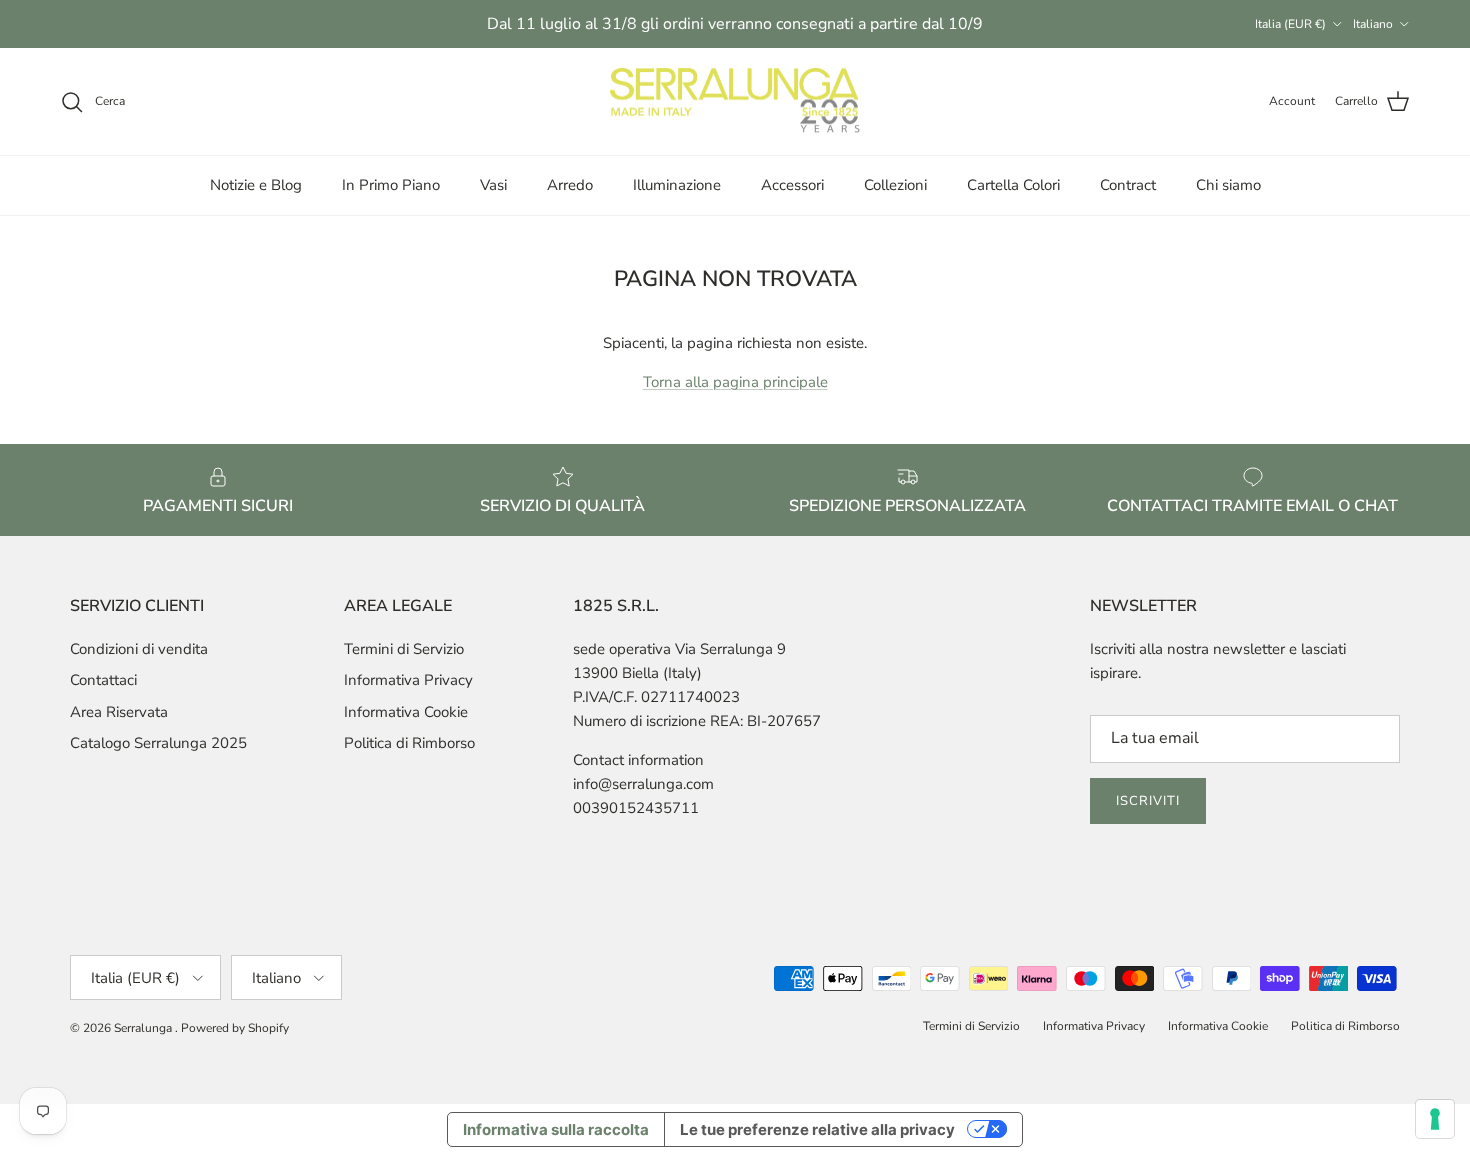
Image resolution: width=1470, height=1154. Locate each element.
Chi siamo (1228, 185)
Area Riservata (119, 712)
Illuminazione (677, 185)
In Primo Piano (391, 185)
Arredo (570, 185)
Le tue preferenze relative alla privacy (817, 1129)
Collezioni (895, 185)
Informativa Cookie (406, 712)
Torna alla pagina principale (735, 382)
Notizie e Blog (256, 185)
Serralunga (144, 1028)
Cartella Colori (1013, 185)
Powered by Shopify (235, 1028)
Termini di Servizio (404, 649)
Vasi (493, 185)
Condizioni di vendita (139, 649)
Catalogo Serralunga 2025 (158, 743)
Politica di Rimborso (409, 743)
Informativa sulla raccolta (556, 1129)
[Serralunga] (735, 102)
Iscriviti (1148, 801)
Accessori (792, 185)
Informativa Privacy (408, 680)
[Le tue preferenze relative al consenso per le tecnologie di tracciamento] (1435, 1119)
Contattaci (103, 680)
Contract (1128, 185)
